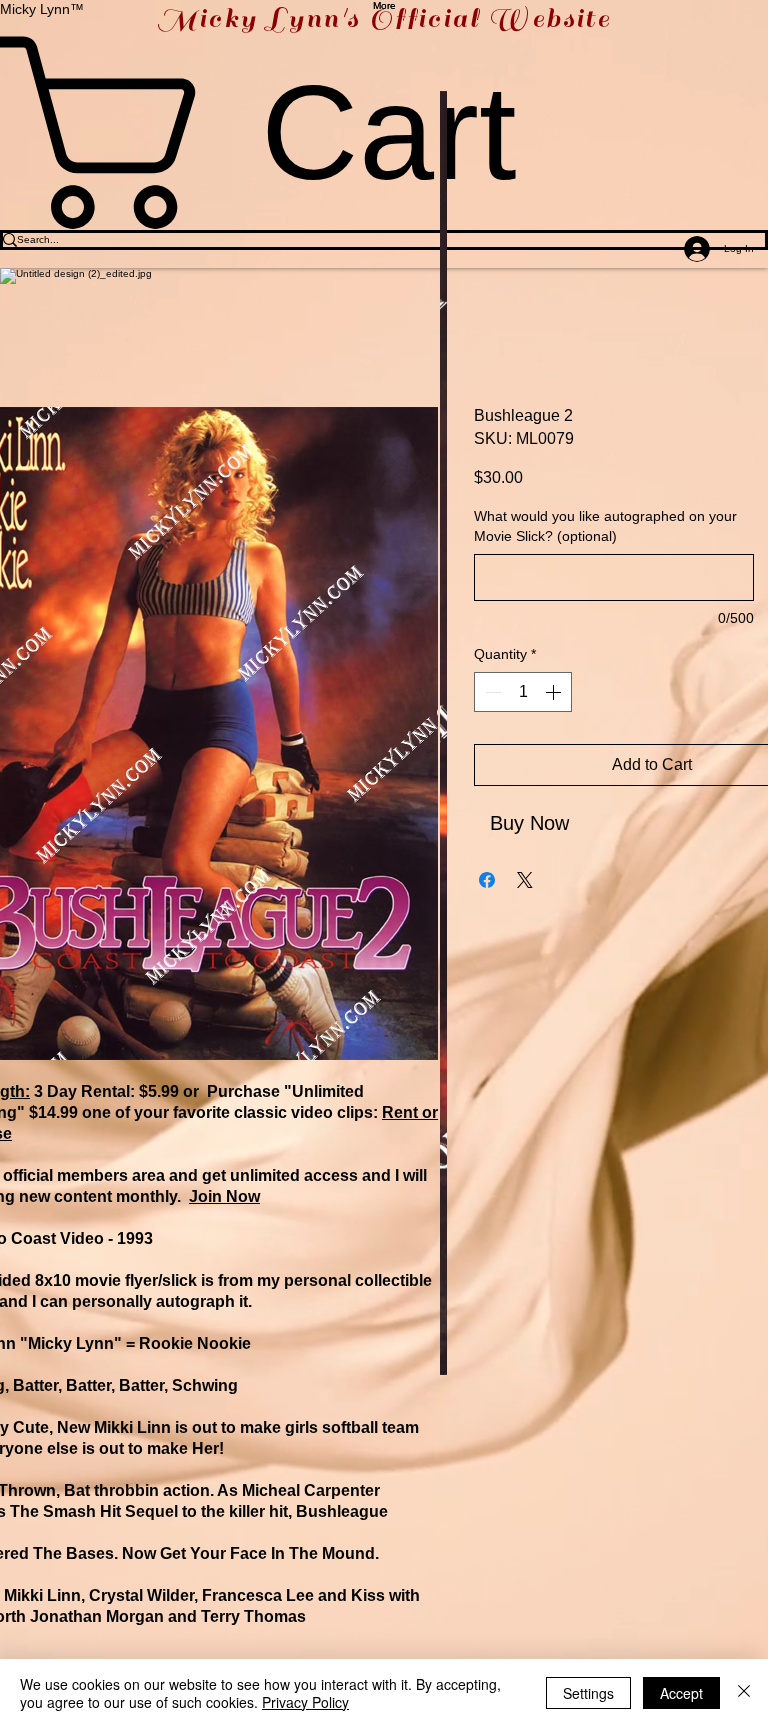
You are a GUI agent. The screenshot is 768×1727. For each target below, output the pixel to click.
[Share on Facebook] (487, 880)
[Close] (744, 1693)
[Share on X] (525, 880)
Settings (588, 1693)
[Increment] (555, 692)
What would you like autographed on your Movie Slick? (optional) (605, 526)
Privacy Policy (305, 1702)
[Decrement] (491, 692)
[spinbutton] (523, 692)
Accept (681, 1693)
